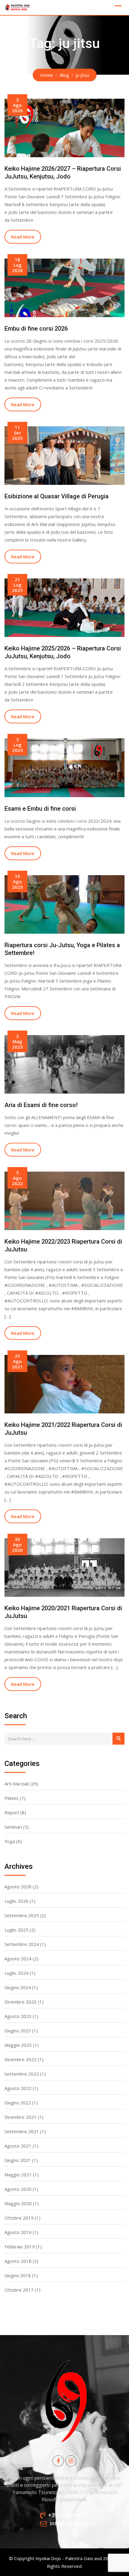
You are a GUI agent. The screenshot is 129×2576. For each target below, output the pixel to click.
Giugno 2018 (18, 2275)
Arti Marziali (16, 1784)
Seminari (13, 1827)
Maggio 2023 (18, 2045)
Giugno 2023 (18, 2031)
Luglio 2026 (16, 1901)
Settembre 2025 (22, 1915)
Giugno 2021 (18, 2160)
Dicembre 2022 (21, 2059)
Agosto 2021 (18, 2146)
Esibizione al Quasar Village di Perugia (57, 496)
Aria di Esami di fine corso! (41, 1105)
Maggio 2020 (18, 2203)
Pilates (12, 1798)
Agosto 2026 (18, 1887)
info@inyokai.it (69, 2523)
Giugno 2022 (18, 2103)
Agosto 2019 (18, 2232)
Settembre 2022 (22, 2074)
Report (12, 1812)
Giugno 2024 (18, 1987)
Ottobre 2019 (19, 2218)
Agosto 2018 (18, 2261)
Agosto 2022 (18, 2088)
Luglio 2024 (16, 1973)
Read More (23, 237)
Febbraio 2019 (20, 2247)
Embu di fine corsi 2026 (36, 329)
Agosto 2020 (18, 2189)
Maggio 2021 (18, 2175)
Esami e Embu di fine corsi (40, 809)
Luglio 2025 (16, 1930)
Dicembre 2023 (21, 2002)
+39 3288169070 (69, 2515)
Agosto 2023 (18, 2016)
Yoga (10, 1841)
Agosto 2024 (18, 1959)
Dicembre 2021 (21, 2117)
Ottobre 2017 (19, 2290)
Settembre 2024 (22, 1944)
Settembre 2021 (22, 2131)
